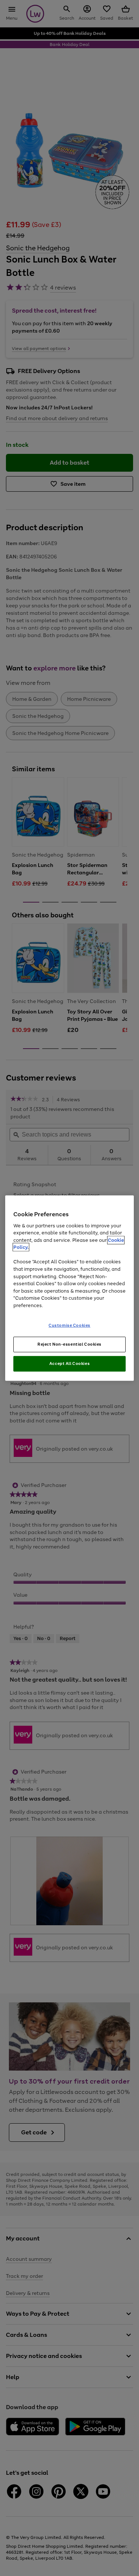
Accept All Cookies (69, 1363)
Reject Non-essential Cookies (69, 1344)
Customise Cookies (69, 1325)
